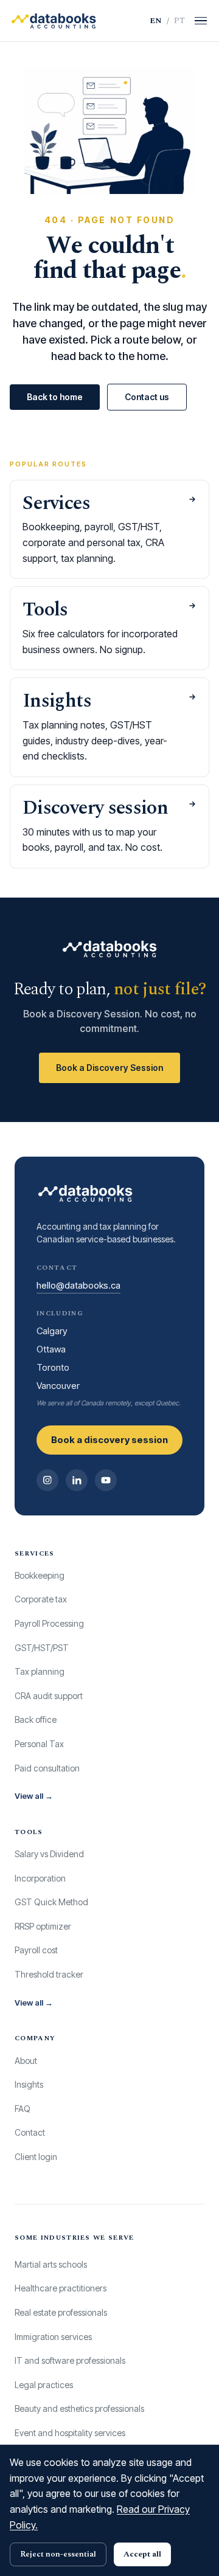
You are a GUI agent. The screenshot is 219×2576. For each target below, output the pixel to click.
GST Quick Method (51, 1902)
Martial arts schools (51, 2264)
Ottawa (51, 1349)
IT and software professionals (70, 2360)
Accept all (142, 2554)
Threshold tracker (49, 1974)
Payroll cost (36, 1950)
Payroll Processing (49, 1623)
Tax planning (40, 1671)
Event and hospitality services (70, 2433)
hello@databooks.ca (78, 1285)
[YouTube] (106, 1480)
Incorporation (40, 1878)
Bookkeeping (40, 1575)
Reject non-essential (58, 2554)
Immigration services (53, 2337)
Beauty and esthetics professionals (79, 2408)
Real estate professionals (61, 2312)
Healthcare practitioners (61, 2288)
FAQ (23, 2109)
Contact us (147, 397)
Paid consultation (47, 1768)
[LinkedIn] (77, 1480)
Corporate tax (41, 1599)
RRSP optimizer (43, 1926)
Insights (29, 2084)
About (26, 2061)
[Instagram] (47, 1480)
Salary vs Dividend (49, 1854)
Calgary (52, 1331)
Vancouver (58, 1386)
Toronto (53, 1367)
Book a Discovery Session (109, 1068)
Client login (36, 2157)
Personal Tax (39, 1744)
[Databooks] (54, 21)
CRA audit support (49, 1696)
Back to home (55, 397)
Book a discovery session (109, 1440)
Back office (36, 1719)
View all (34, 1796)
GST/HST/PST (42, 1648)
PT (179, 21)
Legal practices (44, 2385)
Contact (30, 2132)
